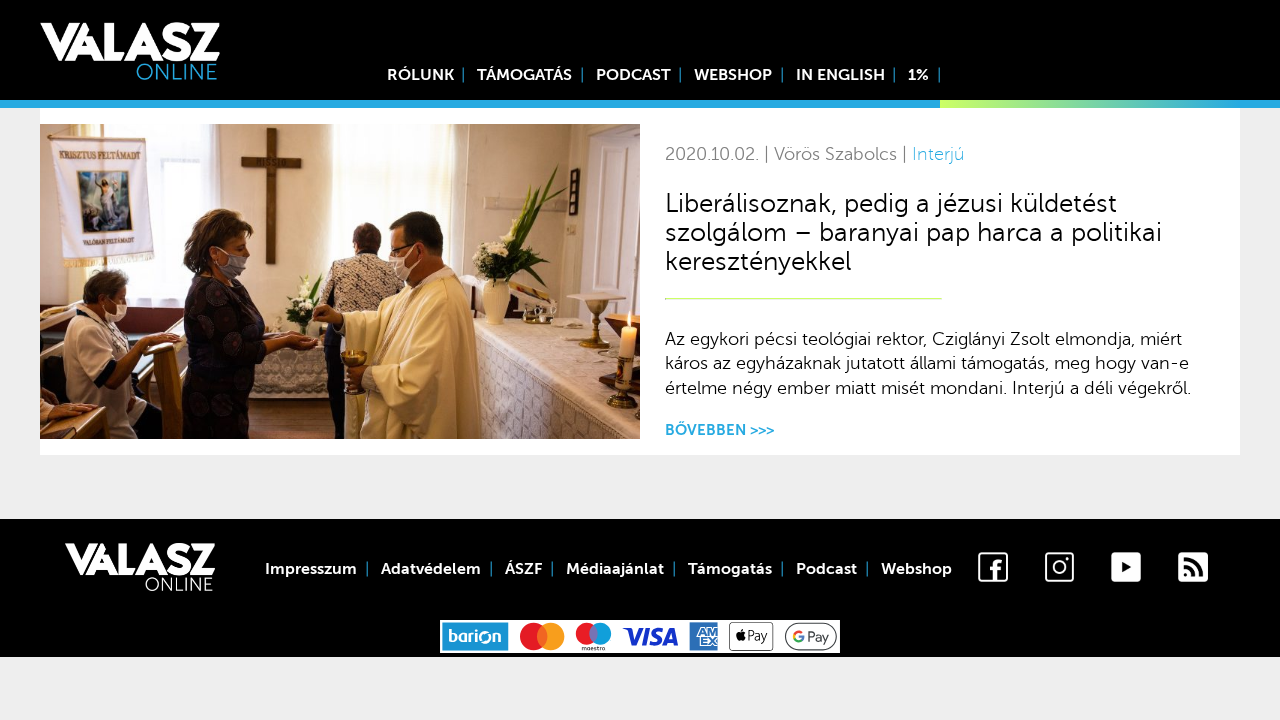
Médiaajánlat (615, 569)
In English (840, 75)
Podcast (633, 75)
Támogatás (524, 75)
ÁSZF (523, 569)
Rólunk (420, 75)
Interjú (938, 154)
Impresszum (311, 569)
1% (918, 75)
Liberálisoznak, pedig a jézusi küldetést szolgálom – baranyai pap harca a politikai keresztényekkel (913, 232)
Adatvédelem (431, 569)
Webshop (733, 75)
